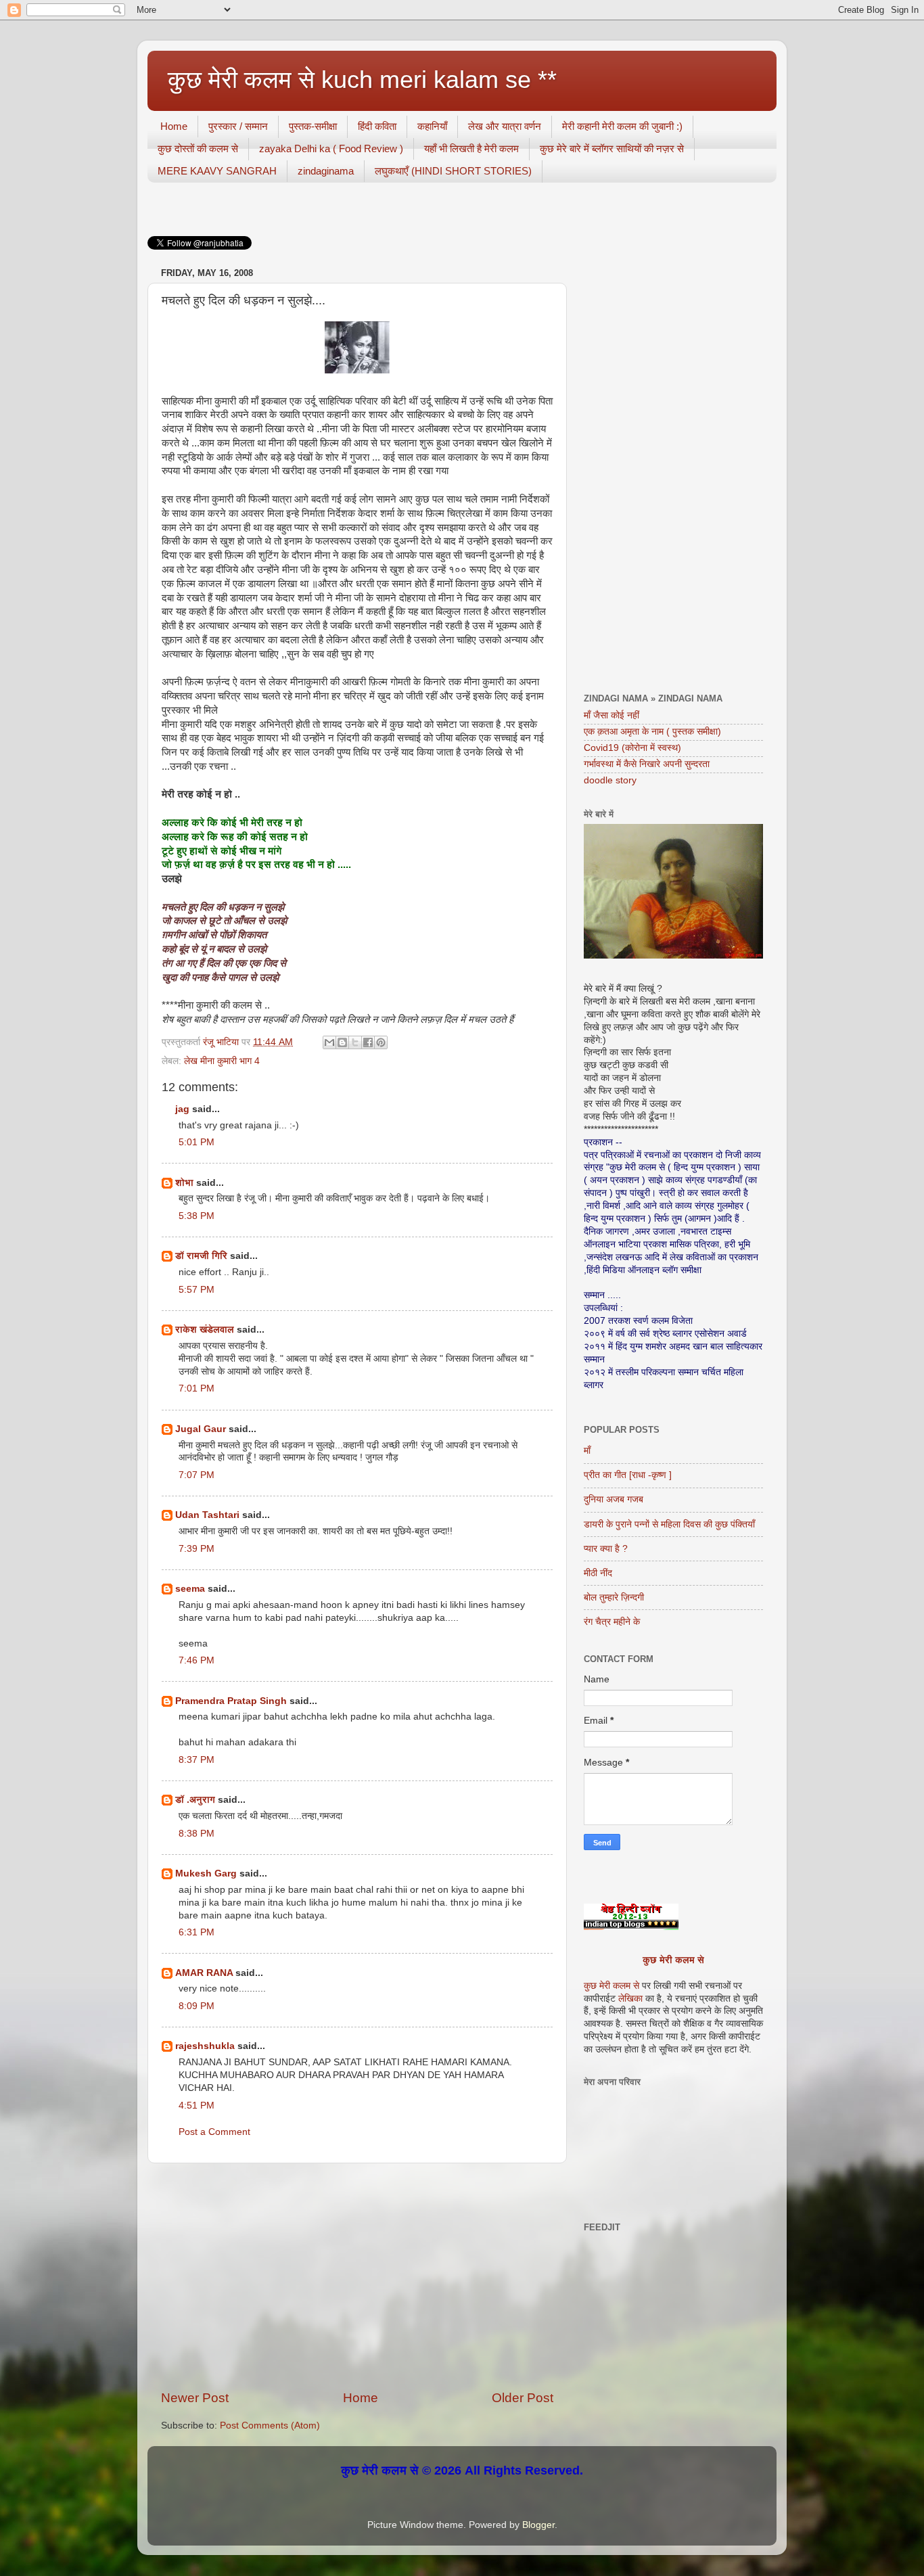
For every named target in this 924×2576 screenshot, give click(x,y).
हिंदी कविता (377, 126)
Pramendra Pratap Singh (231, 1701)
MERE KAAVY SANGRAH (217, 171)
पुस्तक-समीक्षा (313, 126)
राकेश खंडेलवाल (205, 1330)
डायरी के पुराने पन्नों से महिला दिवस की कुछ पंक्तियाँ (669, 1524)
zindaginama (326, 171)
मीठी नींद (598, 1573)
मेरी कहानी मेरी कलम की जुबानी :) (622, 126)
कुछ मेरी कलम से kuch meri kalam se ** (362, 79)
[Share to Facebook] (368, 1042)
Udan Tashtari (207, 1515)
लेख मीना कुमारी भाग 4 (222, 1061)
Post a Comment (214, 2132)
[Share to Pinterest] (381, 1042)
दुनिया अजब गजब (614, 1499)
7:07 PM (197, 1475)
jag (182, 1109)
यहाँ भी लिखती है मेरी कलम (471, 148)
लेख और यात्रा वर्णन (505, 126)
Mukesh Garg (206, 1873)
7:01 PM (197, 1388)
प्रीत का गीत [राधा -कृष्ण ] (628, 1475)
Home (174, 126)
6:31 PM (197, 1932)
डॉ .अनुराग (195, 1800)
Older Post (523, 2398)
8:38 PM (197, 1834)
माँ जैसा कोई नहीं (611, 715)
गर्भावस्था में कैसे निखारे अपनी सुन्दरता (647, 764)
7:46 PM (197, 1660)
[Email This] (329, 1042)
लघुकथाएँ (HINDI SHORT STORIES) (453, 171)
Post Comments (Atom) (270, 2425)
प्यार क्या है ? (606, 1549)
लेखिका (629, 1999)
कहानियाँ (432, 126)
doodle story (610, 780)
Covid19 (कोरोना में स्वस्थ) (632, 748)
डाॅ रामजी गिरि (201, 1256)
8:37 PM (197, 1760)
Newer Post (195, 2398)
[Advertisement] (357, 2276)
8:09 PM (197, 2006)
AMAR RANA (204, 1973)
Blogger (538, 2525)
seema (190, 1589)
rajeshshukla (205, 2046)
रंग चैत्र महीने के (612, 1622)
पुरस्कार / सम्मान (238, 126)
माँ (587, 1451)
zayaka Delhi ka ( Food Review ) (331, 148)
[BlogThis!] (342, 1042)
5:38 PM (197, 1216)
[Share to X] (355, 1042)
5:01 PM (197, 1142)
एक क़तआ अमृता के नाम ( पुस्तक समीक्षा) (652, 732)
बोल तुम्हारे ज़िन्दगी (614, 1597)
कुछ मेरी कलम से (673, 1960)
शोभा (184, 1183)
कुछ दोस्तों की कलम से (198, 148)
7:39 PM (197, 1549)
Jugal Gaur (201, 1429)
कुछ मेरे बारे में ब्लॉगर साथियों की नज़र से (612, 148)
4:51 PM (197, 2106)
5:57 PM (197, 1290)
